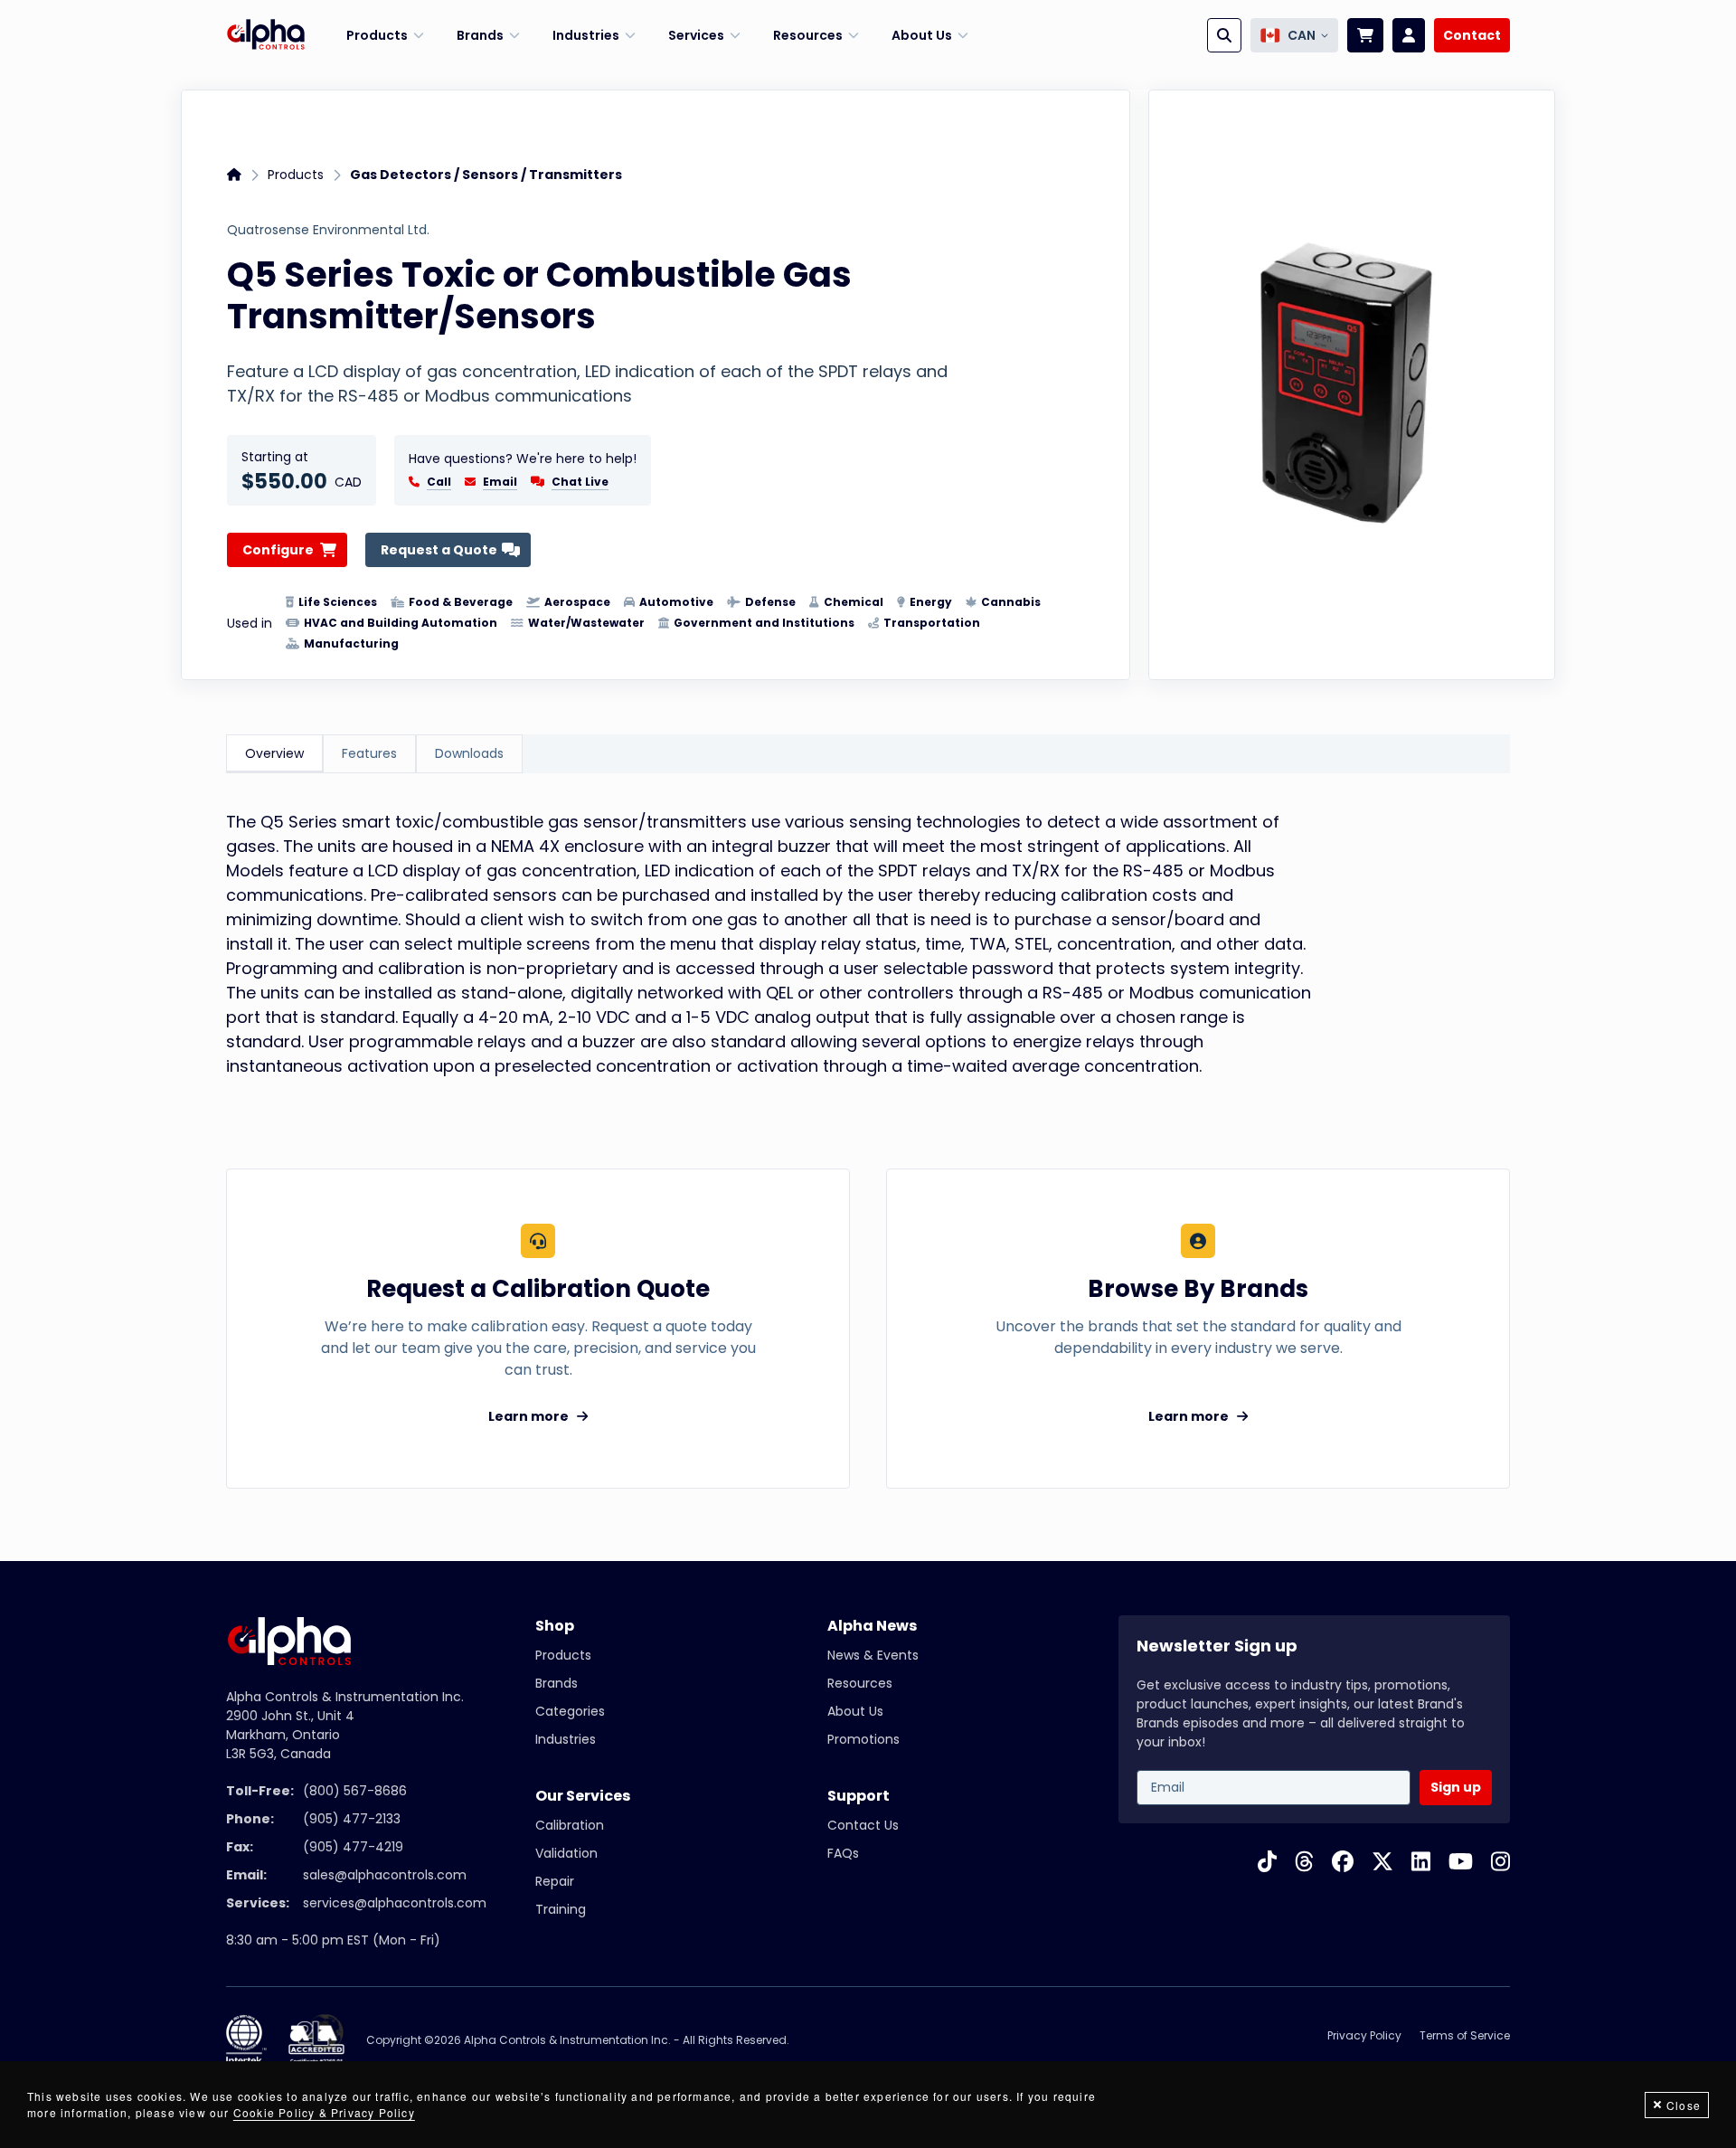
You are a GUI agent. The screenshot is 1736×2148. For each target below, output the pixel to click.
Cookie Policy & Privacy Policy (324, 2112)
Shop (555, 1626)
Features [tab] (369, 753)
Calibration (570, 1825)
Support (859, 1796)
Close (1684, 2105)
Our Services (583, 1796)
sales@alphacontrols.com (385, 1875)
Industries (566, 1739)
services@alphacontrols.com (395, 1903)
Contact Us (863, 1825)
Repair (555, 1881)
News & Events (873, 1655)
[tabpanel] (868, 953)
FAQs (843, 1853)
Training (561, 1909)
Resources (860, 1683)
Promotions (863, 1739)
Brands (557, 1683)
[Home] (266, 35)
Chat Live (580, 482)
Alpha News (872, 1626)
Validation (566, 1853)
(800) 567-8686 (355, 1791)
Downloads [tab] (469, 753)
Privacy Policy (1364, 2035)
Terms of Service (1465, 2035)
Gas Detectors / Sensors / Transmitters (486, 175)
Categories (570, 1711)
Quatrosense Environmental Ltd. (328, 230)
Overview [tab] (274, 753)
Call (439, 482)
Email (500, 482)
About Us (855, 1711)
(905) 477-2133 (352, 1819)
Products (296, 175)
